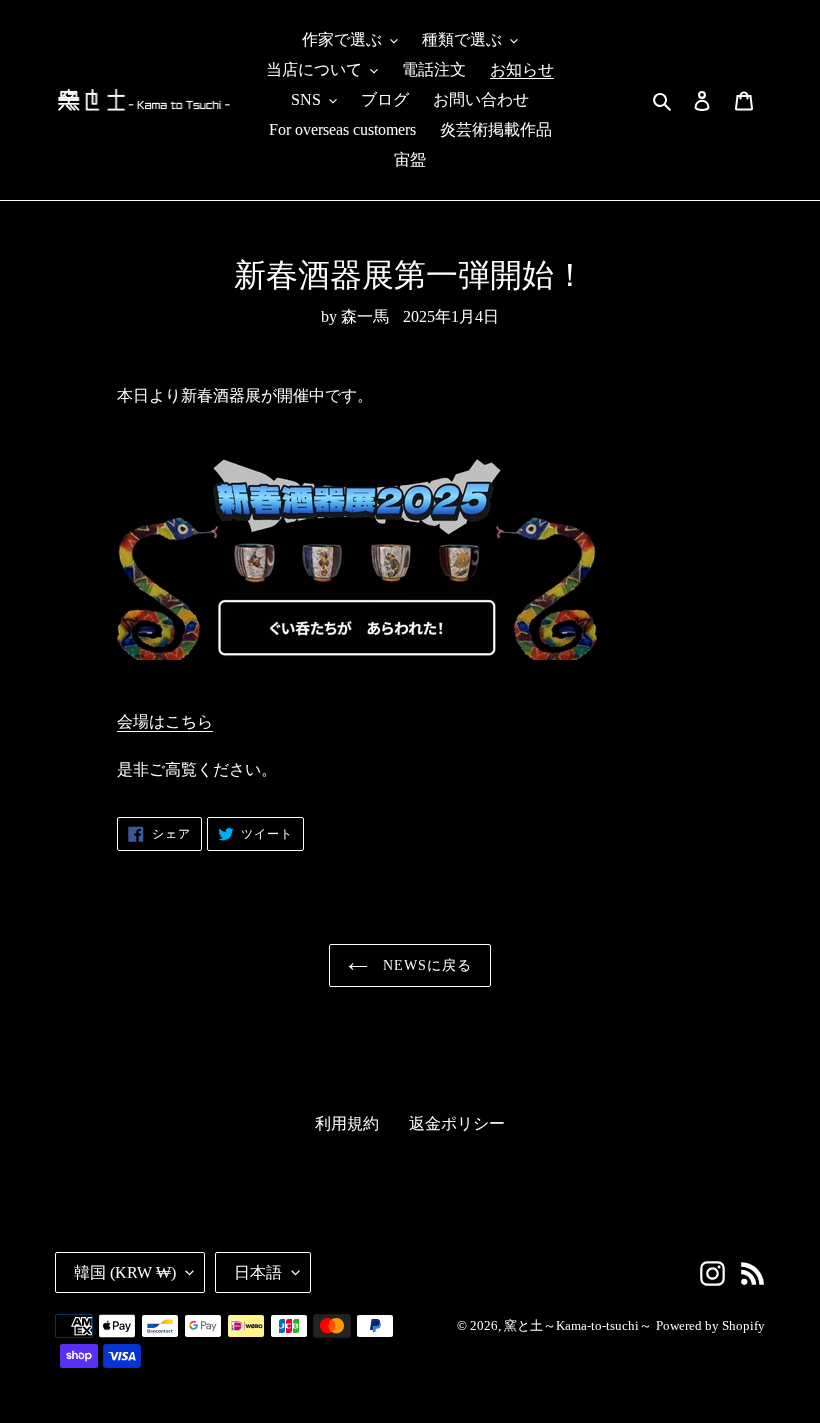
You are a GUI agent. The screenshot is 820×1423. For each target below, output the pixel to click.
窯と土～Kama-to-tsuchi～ (578, 1325)
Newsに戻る (425, 965)
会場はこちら (165, 721)
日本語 (258, 1272)
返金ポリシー (457, 1123)
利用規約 (347, 1123)
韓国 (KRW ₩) (125, 1272)
